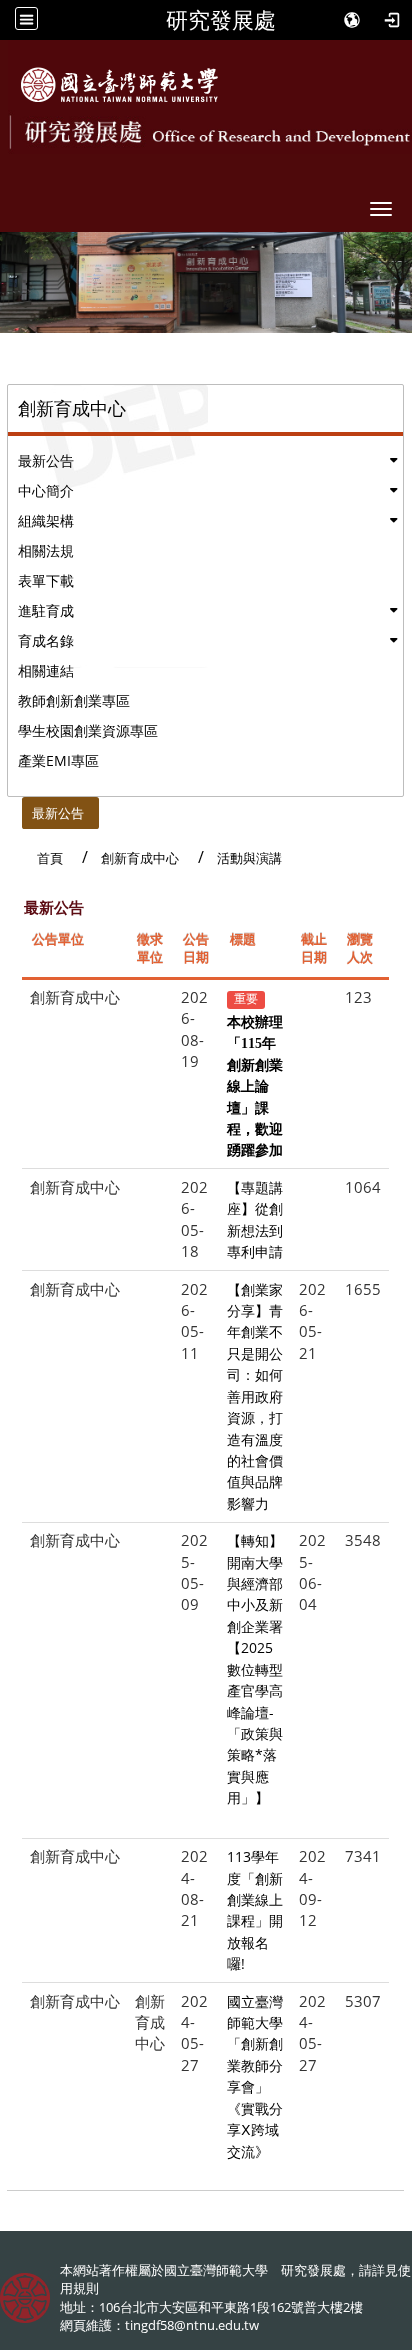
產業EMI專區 (58, 760)
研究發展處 (221, 20)
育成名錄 (46, 640)
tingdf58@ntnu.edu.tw (192, 2325)
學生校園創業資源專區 (88, 730)
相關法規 (46, 550)
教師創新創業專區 (74, 700)
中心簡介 (46, 490)
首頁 (50, 858)
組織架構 (46, 520)
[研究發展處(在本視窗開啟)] (119, 85)
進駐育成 (46, 610)
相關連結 (46, 670)
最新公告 (46, 460)
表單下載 (46, 580)
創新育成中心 (140, 858)
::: (13, 808)
